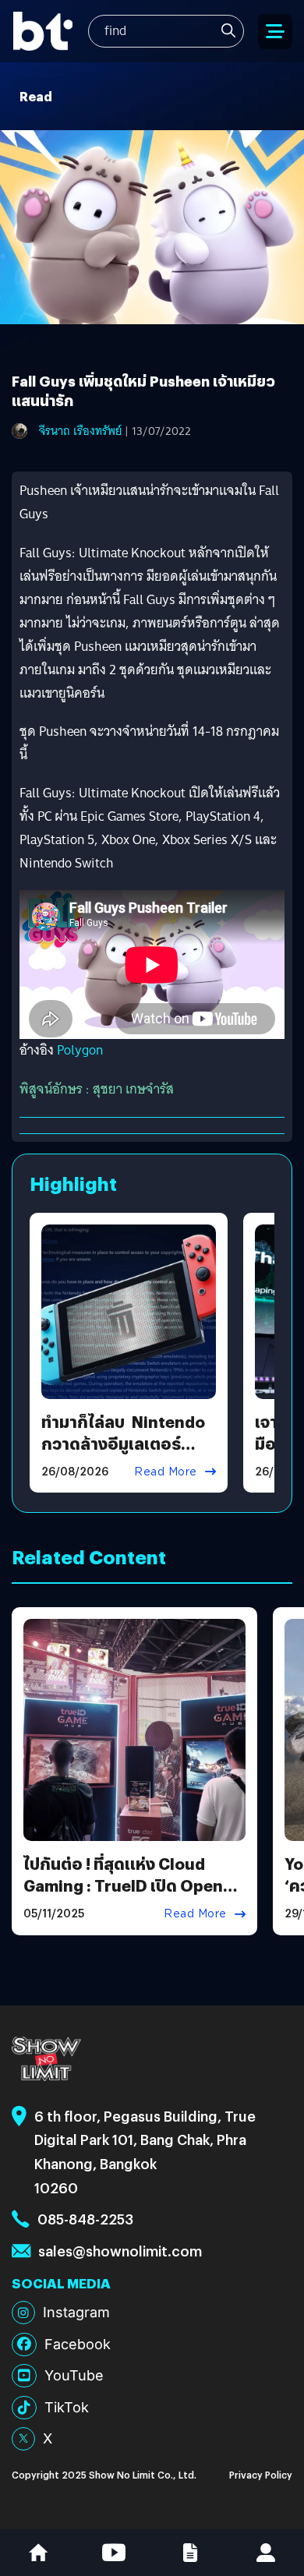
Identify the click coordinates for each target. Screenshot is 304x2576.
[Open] (275, 32)
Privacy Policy (261, 2474)
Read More (166, 1472)
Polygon (80, 1050)
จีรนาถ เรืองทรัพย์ (80, 431)
